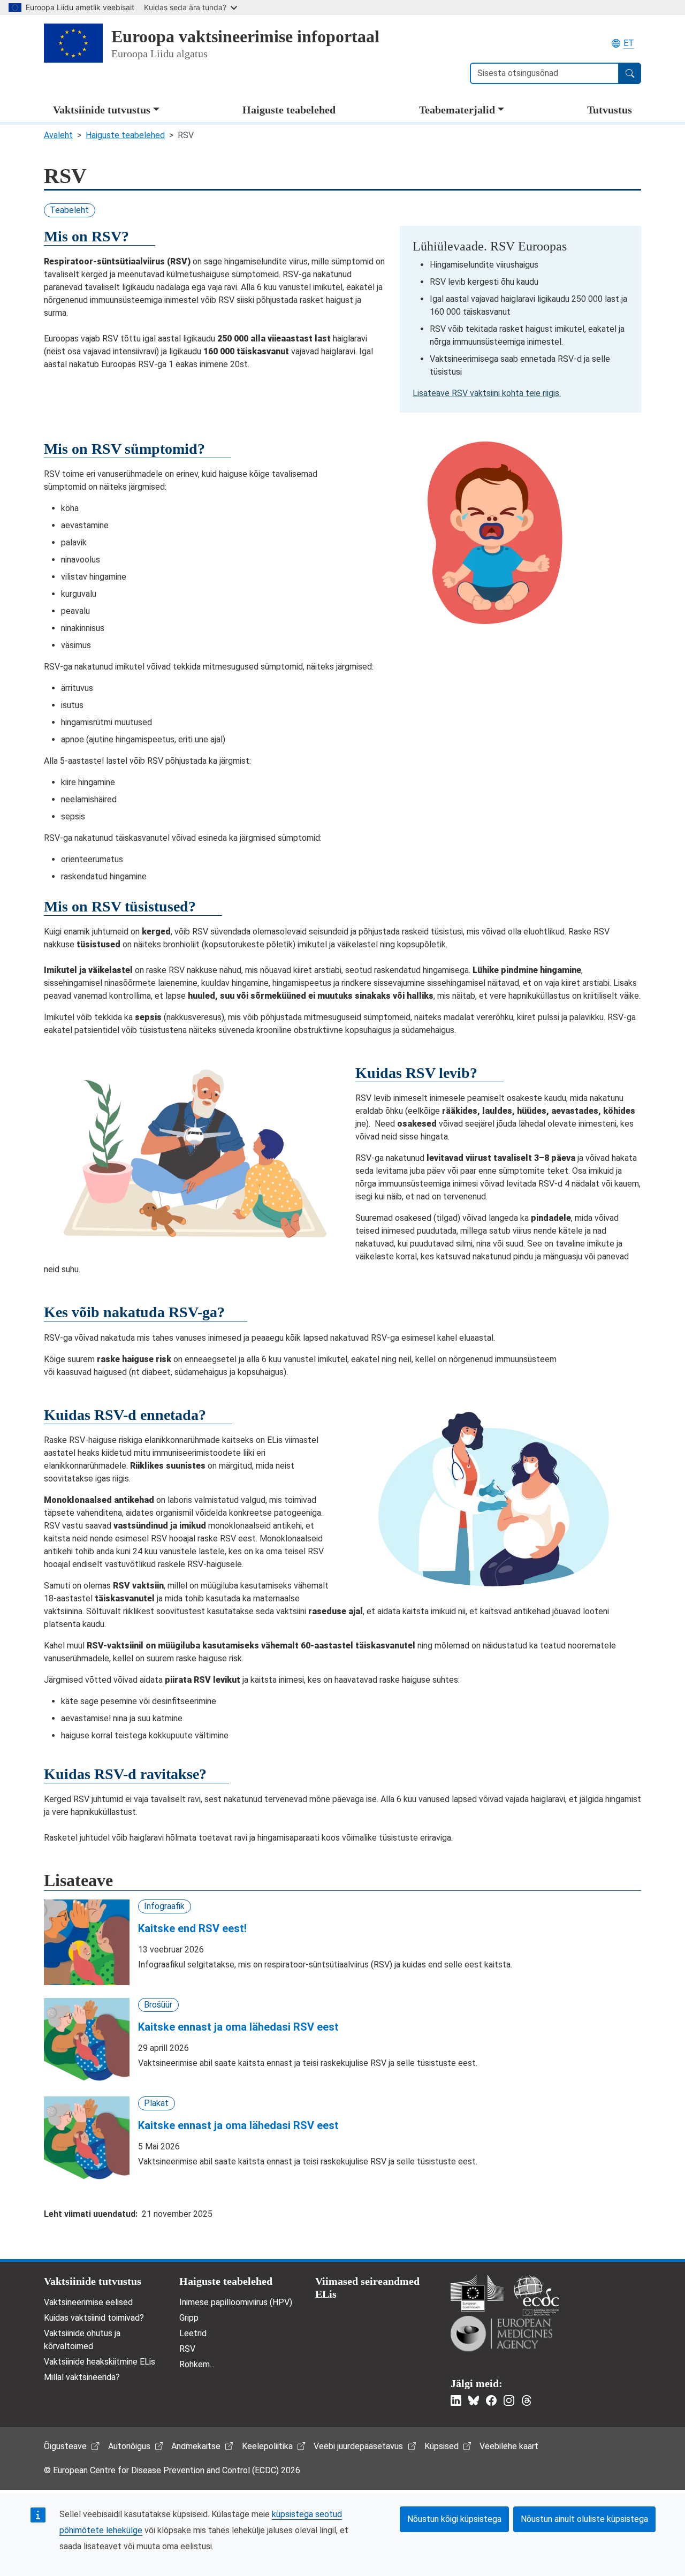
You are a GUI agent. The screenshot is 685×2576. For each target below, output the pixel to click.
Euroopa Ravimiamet (501, 2334)
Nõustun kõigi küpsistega (454, 2519)
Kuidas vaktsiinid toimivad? (94, 2318)
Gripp (189, 2318)
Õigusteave (65, 2446)
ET (629, 43)
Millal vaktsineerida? (82, 2377)
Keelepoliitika (267, 2446)
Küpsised (442, 2446)
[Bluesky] (474, 2400)
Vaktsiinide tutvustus (102, 110)
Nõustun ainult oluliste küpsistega (584, 2519)
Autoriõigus (129, 2446)
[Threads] (527, 2400)
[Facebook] (491, 2400)
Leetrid (193, 2333)
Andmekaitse (196, 2446)
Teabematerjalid (457, 110)
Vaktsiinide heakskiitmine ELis (100, 2362)
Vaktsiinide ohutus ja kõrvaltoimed (82, 2340)
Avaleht (58, 135)
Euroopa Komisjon (477, 2293)
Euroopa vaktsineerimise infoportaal (245, 36)
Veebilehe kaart (509, 2446)
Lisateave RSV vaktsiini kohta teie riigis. (487, 393)
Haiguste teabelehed (289, 110)
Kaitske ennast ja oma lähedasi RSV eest (238, 2027)
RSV (187, 2349)
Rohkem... (197, 2364)
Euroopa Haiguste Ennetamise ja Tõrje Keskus (536, 2295)
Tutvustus (610, 110)
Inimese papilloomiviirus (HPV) (236, 2302)
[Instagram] (509, 2400)
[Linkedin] (456, 2400)
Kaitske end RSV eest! (192, 1928)
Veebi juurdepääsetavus (358, 2446)
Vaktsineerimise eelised (88, 2302)
